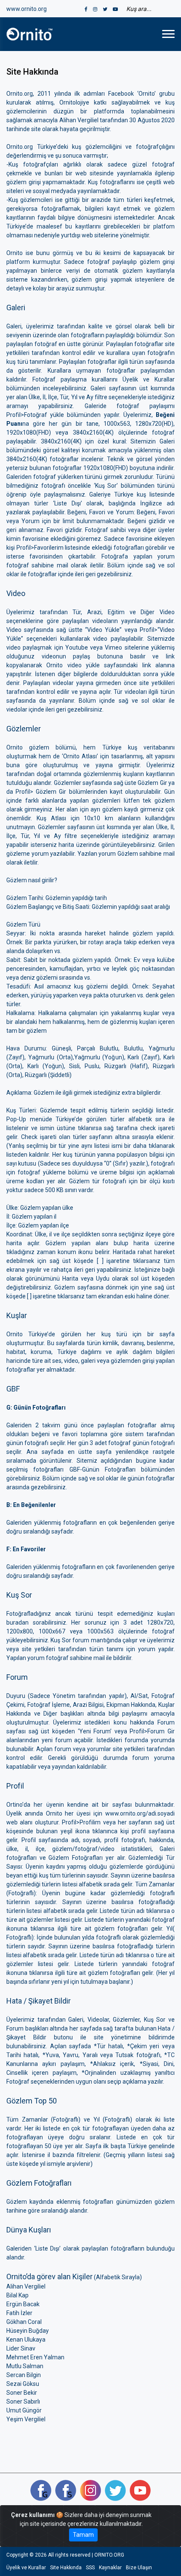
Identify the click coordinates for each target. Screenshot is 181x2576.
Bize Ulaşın (139, 2568)
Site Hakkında (66, 2568)
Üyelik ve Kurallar (26, 2568)
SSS (90, 2568)
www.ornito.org (27, 9)
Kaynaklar (110, 2568)
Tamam (83, 2535)
